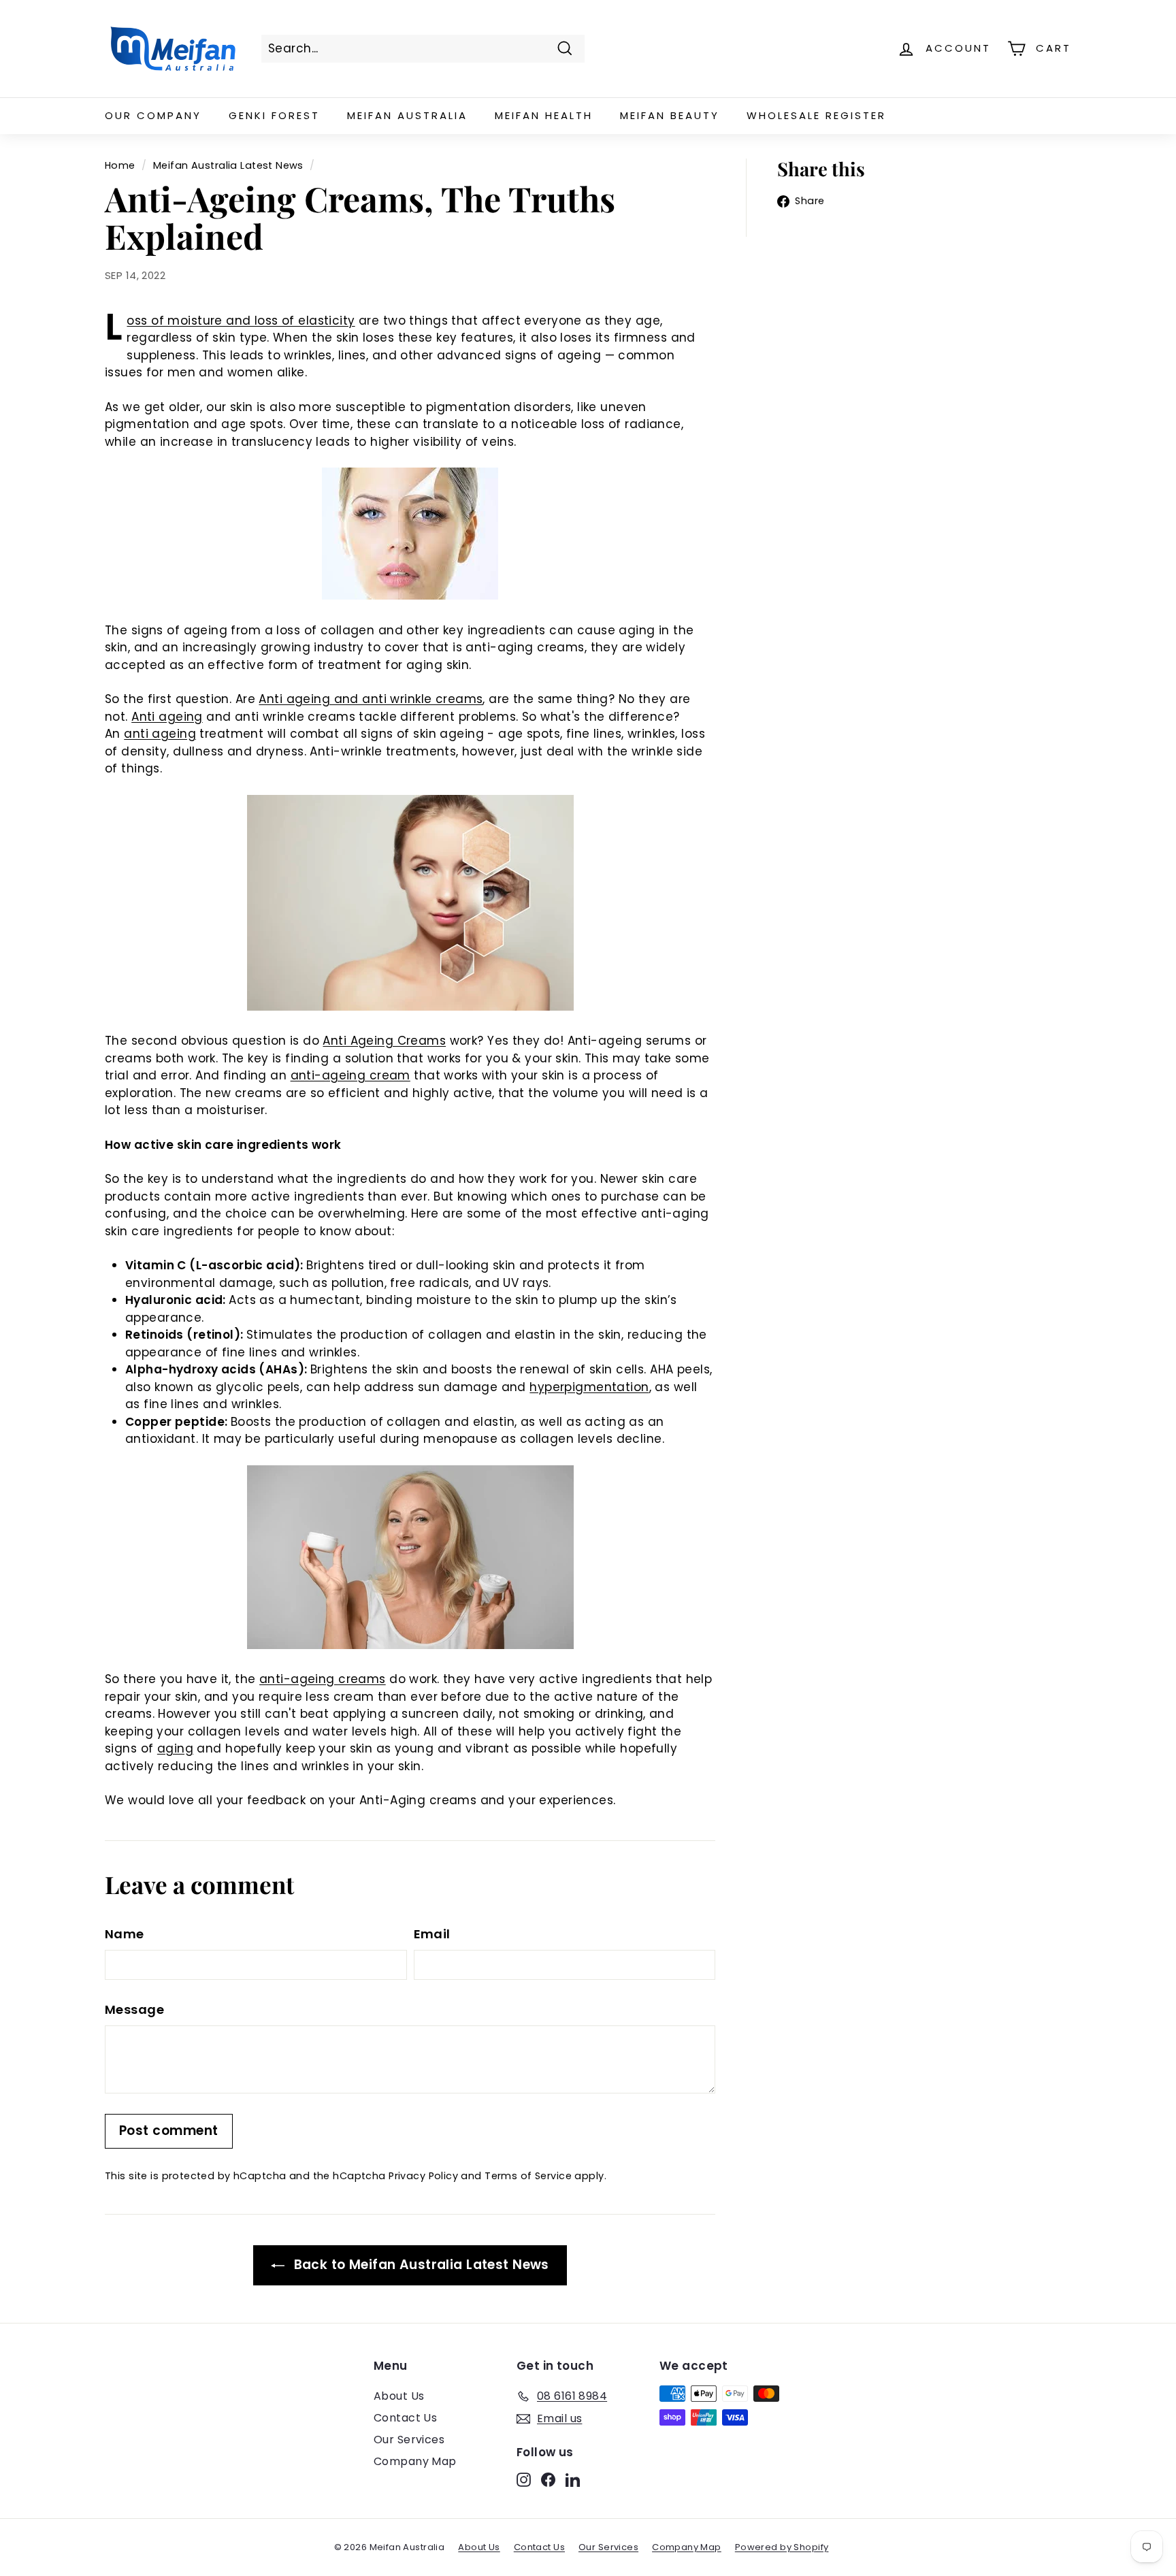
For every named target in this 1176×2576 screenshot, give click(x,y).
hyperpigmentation (589, 1387)
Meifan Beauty (670, 115)
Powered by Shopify (782, 2547)
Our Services (409, 2440)
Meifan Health (544, 115)
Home (120, 165)
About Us (399, 2396)
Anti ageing (167, 717)
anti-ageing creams (323, 1679)
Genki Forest (274, 115)
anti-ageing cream (350, 1075)
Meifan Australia (407, 115)
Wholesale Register (816, 115)
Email (432, 1934)
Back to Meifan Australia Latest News (420, 2265)
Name (125, 1934)
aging (175, 1748)
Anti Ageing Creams (384, 1041)
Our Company (153, 115)
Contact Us (405, 2418)
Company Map (415, 2461)
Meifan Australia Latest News (228, 165)
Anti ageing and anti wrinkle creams (371, 699)
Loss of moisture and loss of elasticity (241, 321)
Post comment (169, 2131)
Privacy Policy (423, 2176)
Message (134, 2009)
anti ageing (160, 734)
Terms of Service (528, 2176)
